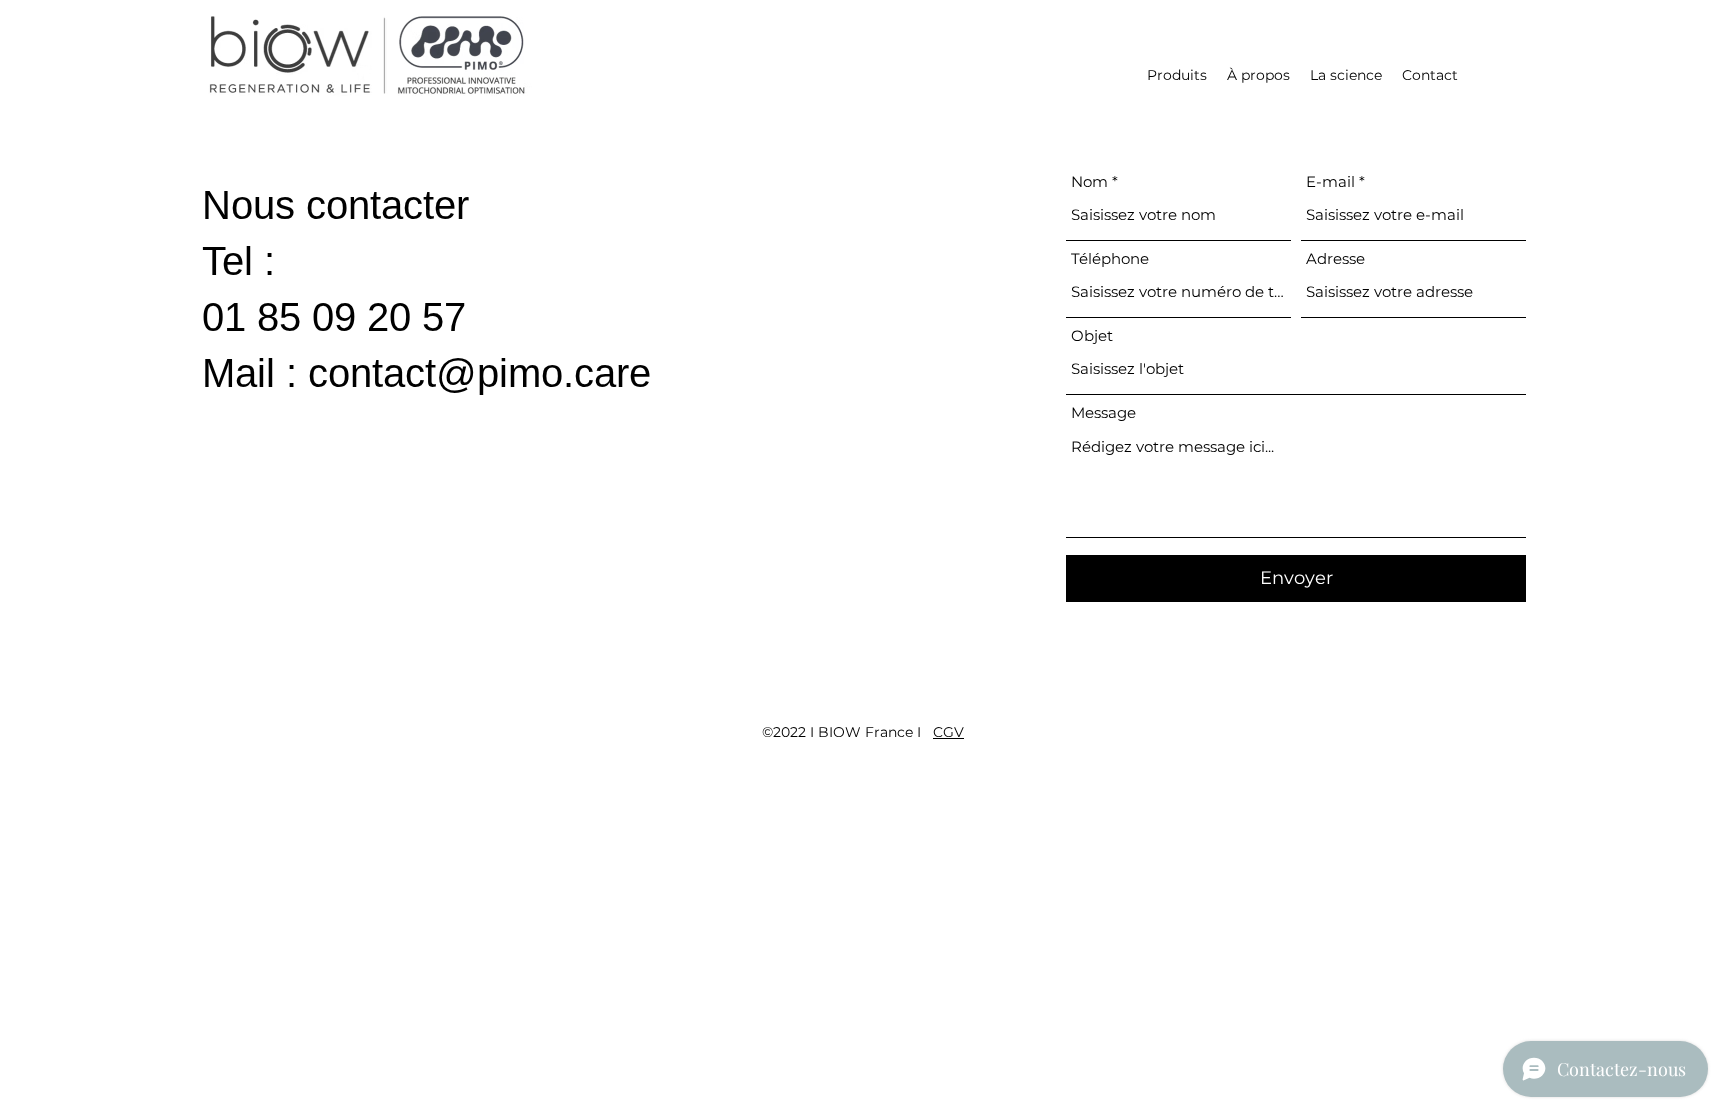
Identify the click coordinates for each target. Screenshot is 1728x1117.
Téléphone (1110, 258)
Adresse (1335, 258)
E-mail (1330, 181)
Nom (1089, 181)
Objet (1092, 335)
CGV (948, 732)
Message (1103, 412)
